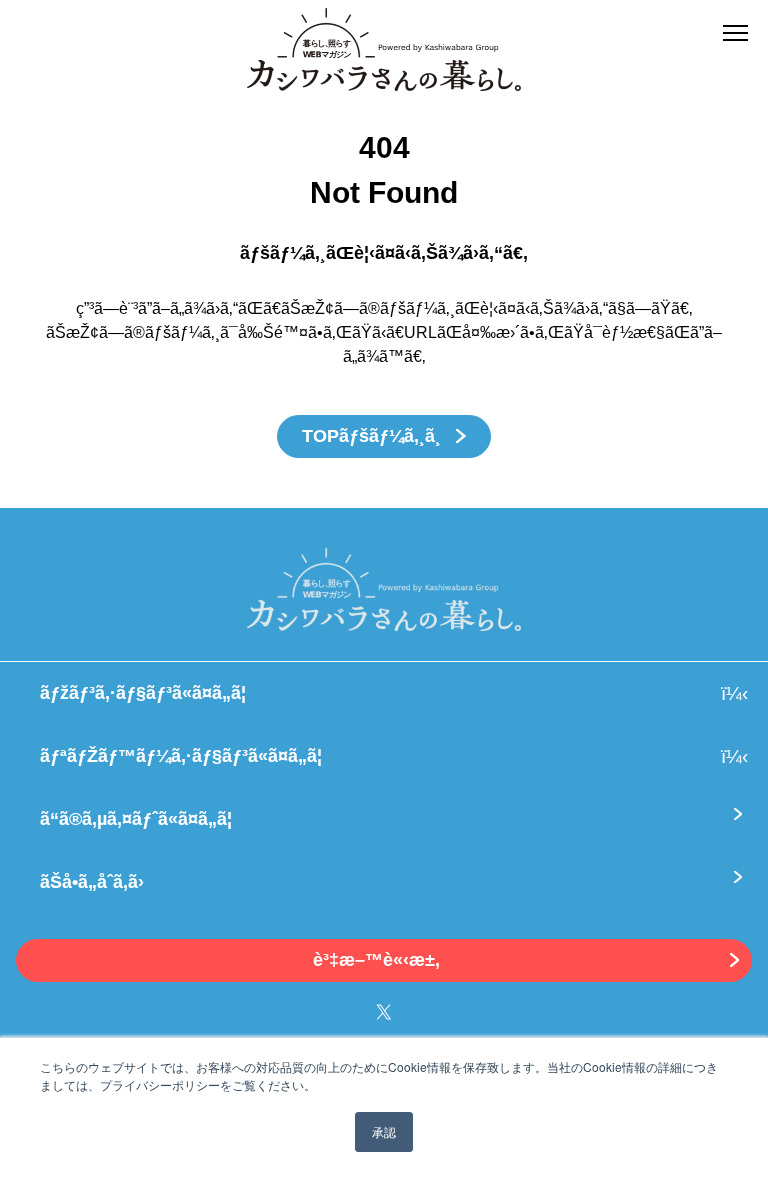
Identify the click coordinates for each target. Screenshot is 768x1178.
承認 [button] (384, 1131)
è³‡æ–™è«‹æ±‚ (376, 960)
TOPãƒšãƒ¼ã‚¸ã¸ (374, 436)
